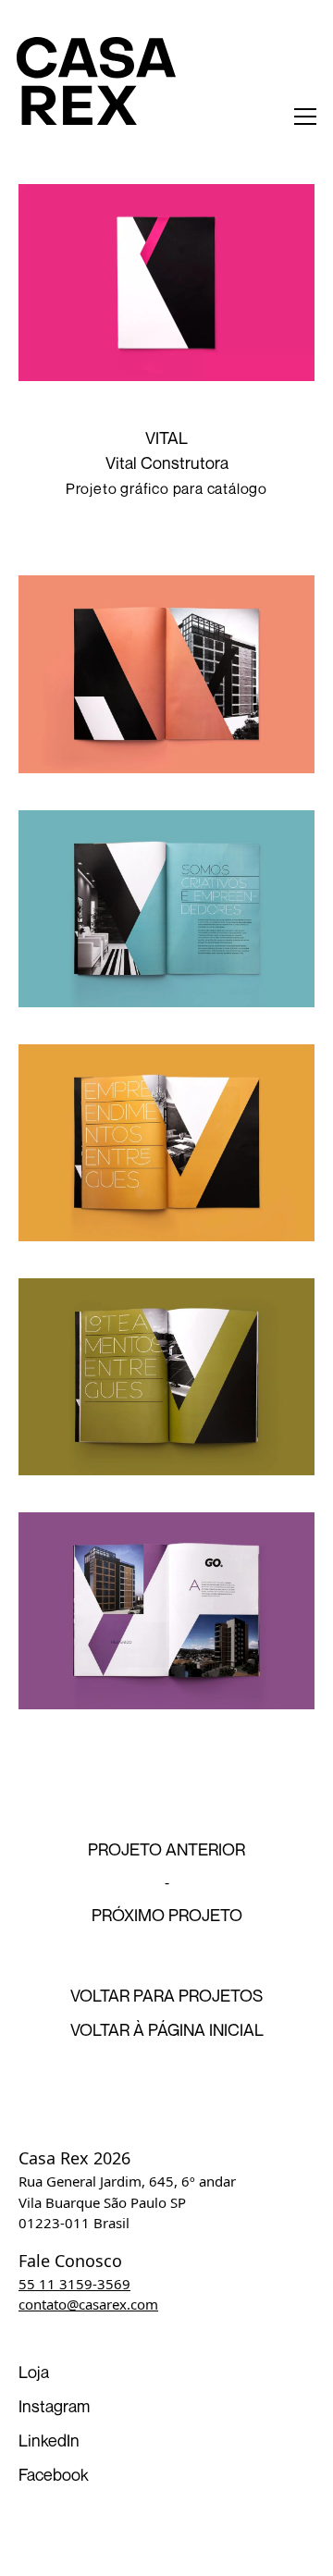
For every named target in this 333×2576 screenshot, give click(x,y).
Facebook (54, 2474)
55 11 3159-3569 (74, 2284)
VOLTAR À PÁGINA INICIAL (167, 2029)
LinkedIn (49, 2440)
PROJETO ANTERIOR (166, 1849)
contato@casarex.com (88, 2304)
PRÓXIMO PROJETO (167, 1915)
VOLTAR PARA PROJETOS (166, 1995)
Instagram (54, 2406)
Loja (34, 2372)
